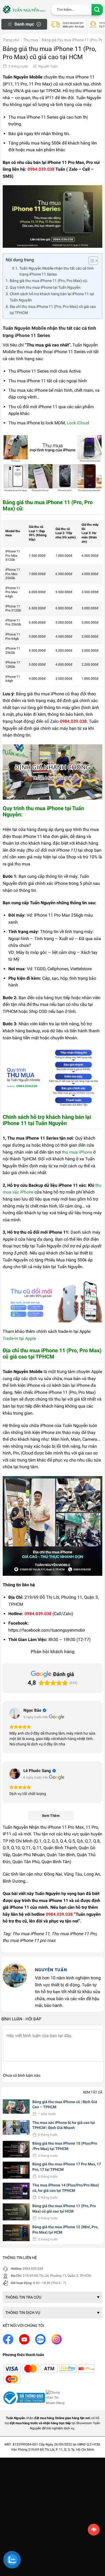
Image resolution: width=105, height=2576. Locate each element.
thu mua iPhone (77, 1152)
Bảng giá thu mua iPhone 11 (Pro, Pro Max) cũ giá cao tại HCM (64, 2209)
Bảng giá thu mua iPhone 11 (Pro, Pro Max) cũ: (49, 281)
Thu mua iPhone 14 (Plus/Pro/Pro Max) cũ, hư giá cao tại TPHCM (66, 2188)
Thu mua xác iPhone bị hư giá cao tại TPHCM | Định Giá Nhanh (64, 2125)
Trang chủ (11, 40)
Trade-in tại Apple (19, 1338)
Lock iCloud (78, 423)
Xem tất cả (93, 2092)
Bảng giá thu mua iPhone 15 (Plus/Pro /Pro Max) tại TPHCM (65, 2146)
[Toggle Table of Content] (91, 261)
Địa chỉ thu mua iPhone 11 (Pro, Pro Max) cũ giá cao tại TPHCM (53, 310)
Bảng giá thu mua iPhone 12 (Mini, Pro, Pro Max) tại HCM (65, 2230)
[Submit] (97, 10)
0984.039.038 (33, 2269)
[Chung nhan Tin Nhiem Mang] (56, 2398)
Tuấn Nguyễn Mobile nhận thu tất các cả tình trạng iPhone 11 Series (57, 271)
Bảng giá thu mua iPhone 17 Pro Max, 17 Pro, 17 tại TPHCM (67, 2167)
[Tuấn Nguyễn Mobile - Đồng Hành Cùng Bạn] (24, 9)
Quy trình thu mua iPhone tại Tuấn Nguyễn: (45, 288)
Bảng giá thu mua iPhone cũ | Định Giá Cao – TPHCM (65, 2104)
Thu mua (31, 40)
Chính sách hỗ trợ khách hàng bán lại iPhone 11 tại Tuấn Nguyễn (52, 297)
